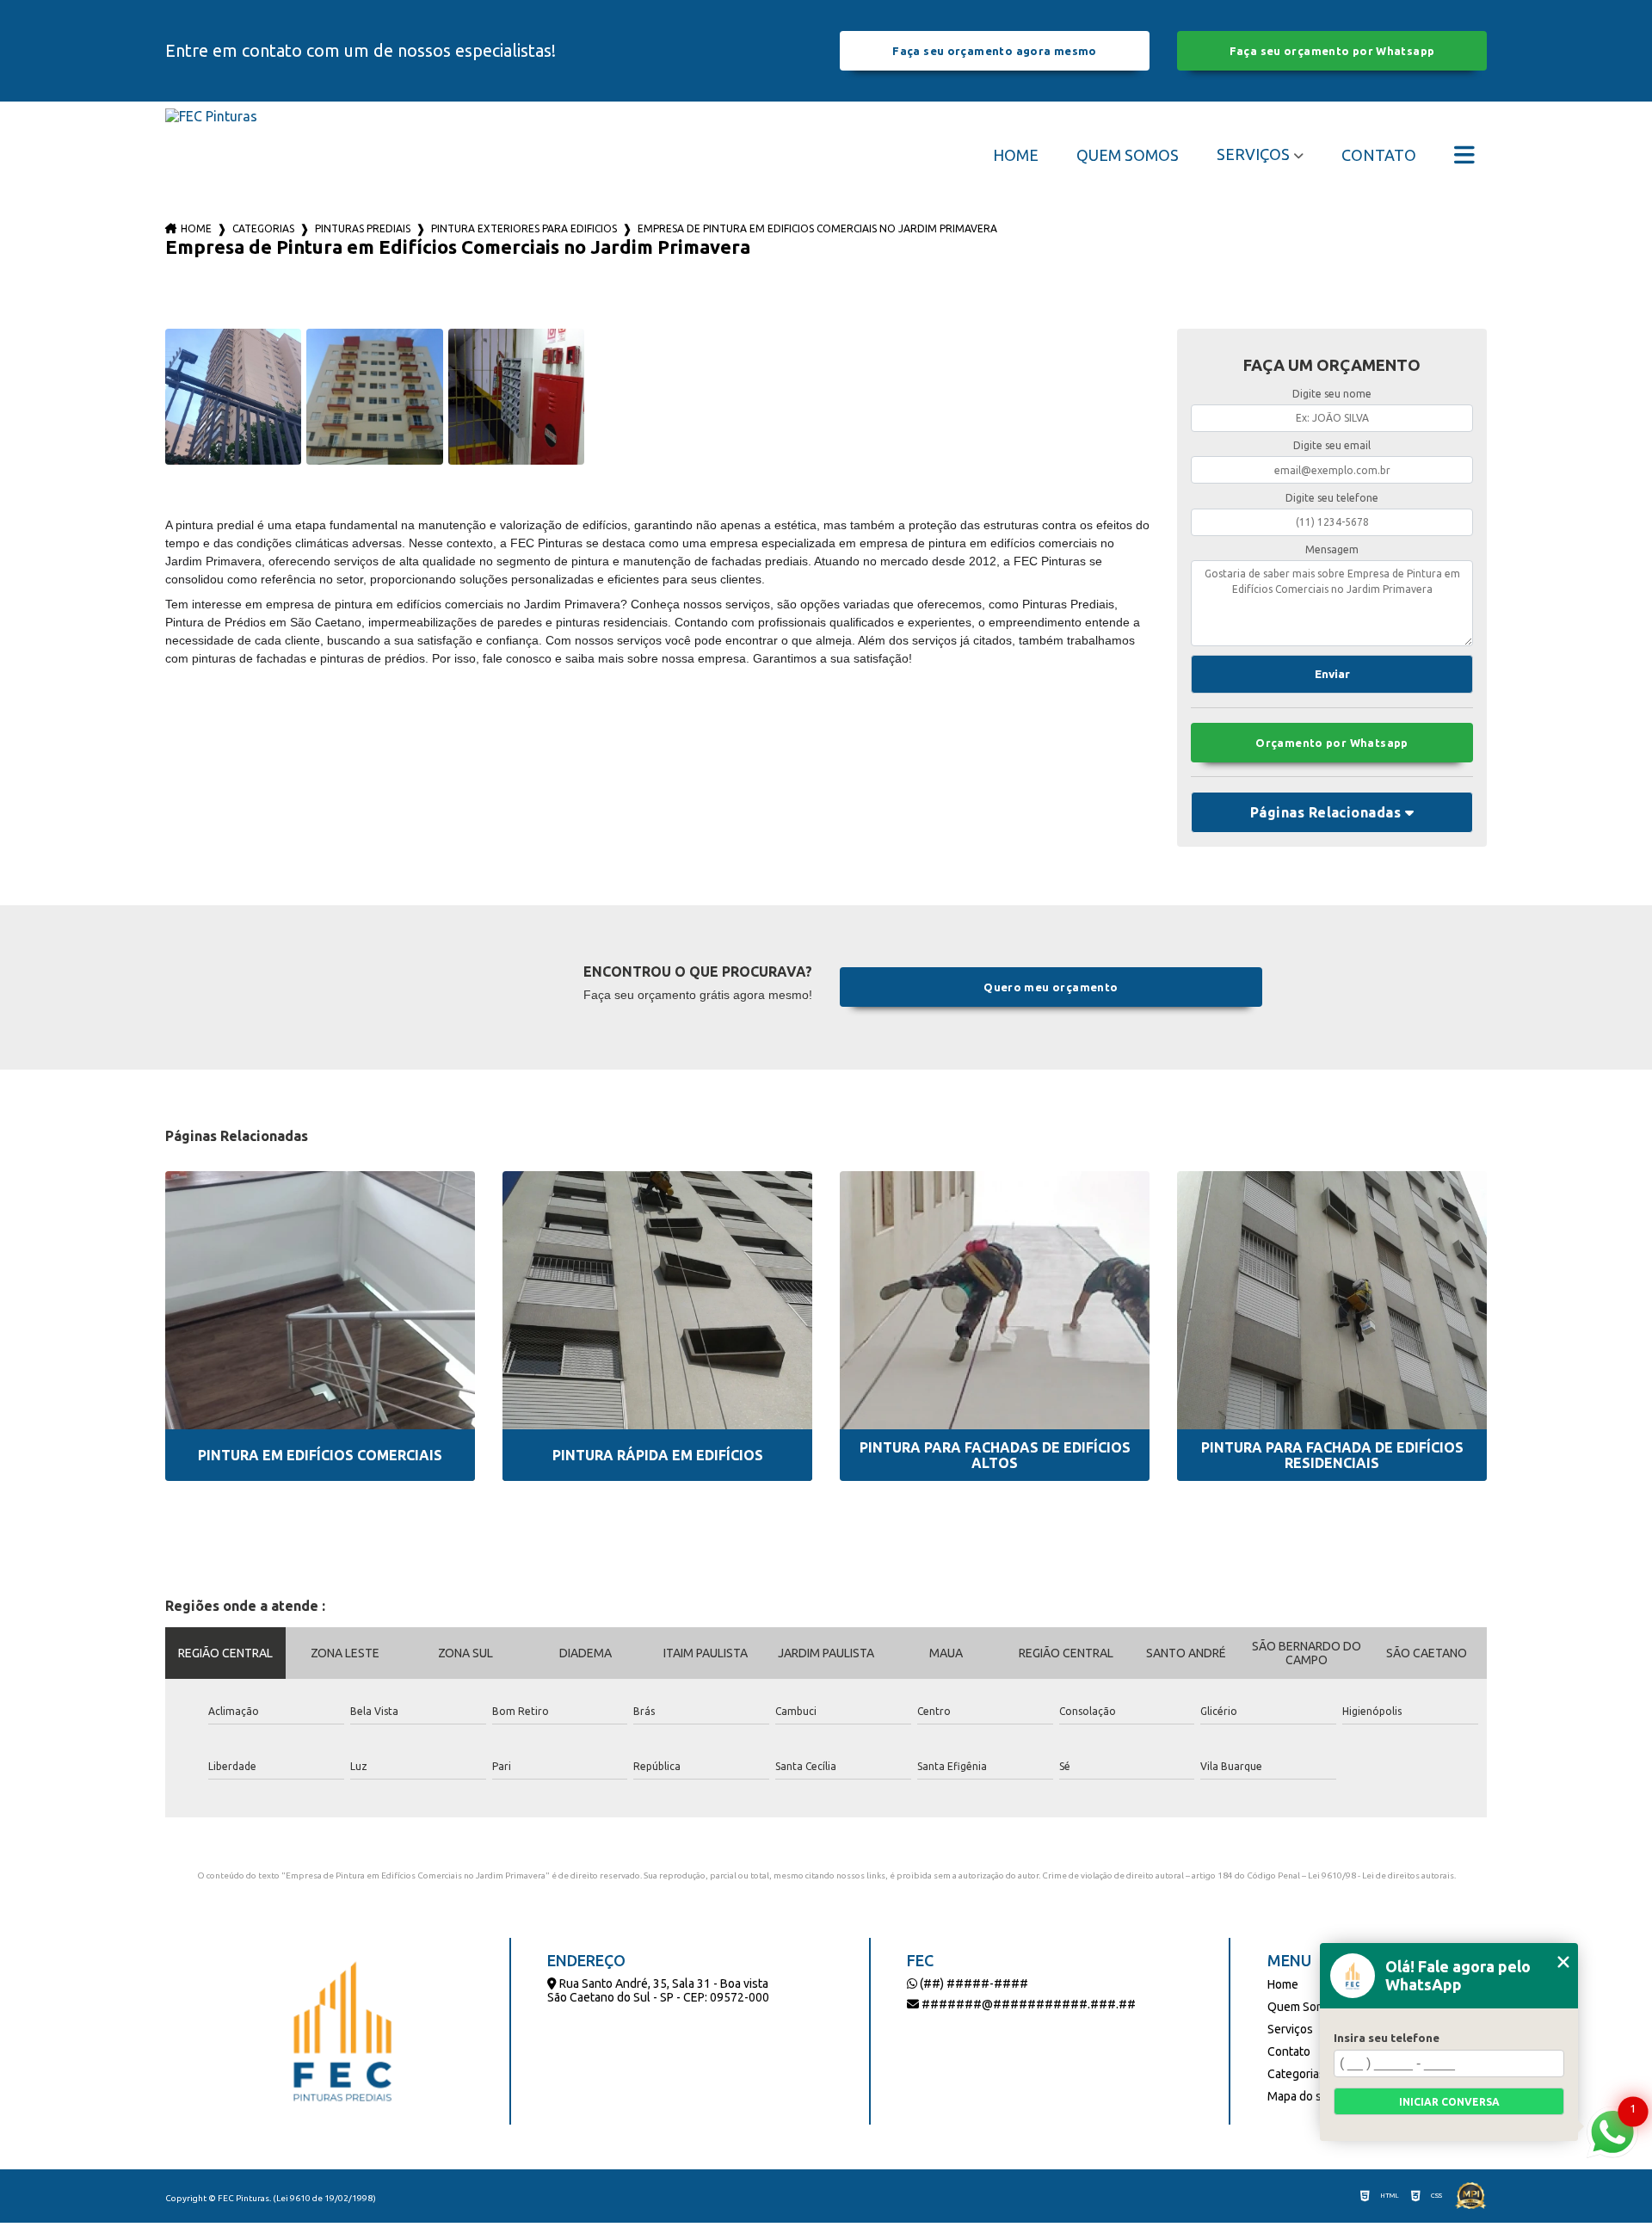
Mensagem (1332, 549)
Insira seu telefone (1387, 2038)
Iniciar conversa (1449, 2102)
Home (1016, 155)
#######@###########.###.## (1027, 2004)
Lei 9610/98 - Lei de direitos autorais (1381, 1875)
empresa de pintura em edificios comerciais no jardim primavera (817, 228)
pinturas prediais (363, 228)
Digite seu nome (1332, 394)
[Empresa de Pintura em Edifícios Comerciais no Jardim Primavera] (233, 397)
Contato (1379, 155)
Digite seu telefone (1332, 498)
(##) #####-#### (973, 1983)
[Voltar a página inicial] (211, 154)
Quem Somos (1128, 155)
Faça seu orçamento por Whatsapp (1332, 51)
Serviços (1253, 154)
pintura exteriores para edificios (524, 228)
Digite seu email (1332, 445)
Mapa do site (1301, 2096)
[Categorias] (1464, 155)
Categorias (263, 228)
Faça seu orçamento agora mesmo (994, 51)
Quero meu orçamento (1051, 987)
